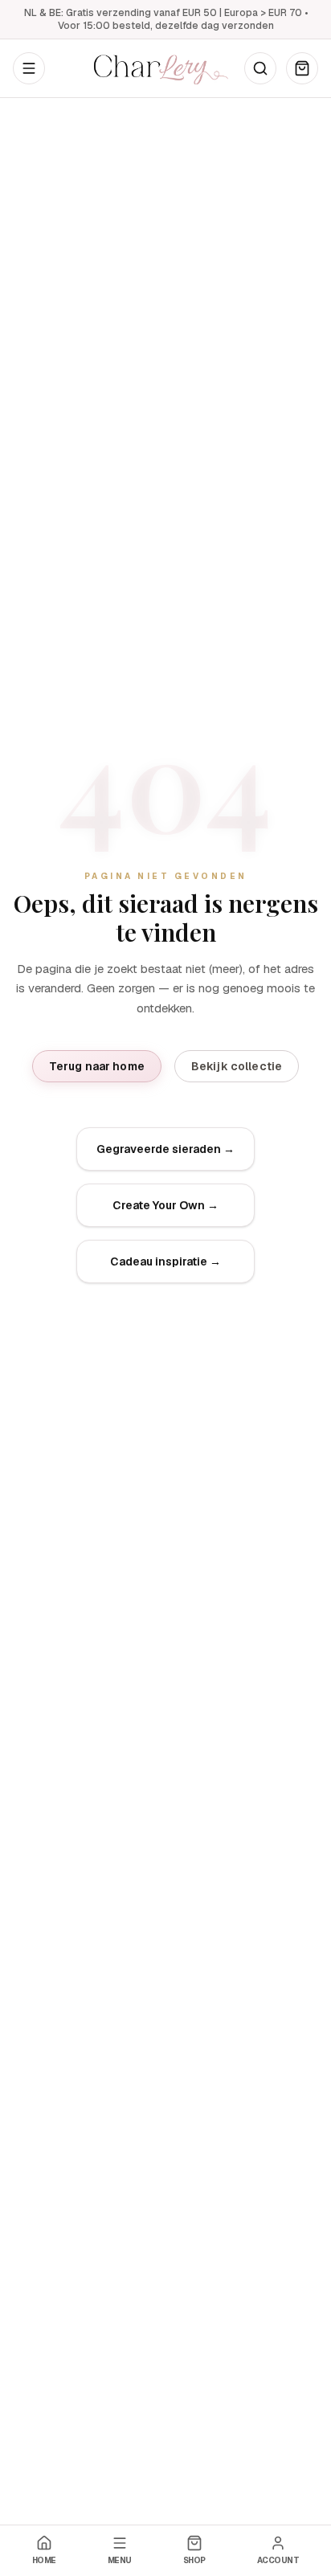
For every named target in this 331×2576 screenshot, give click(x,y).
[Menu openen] (29, 68)
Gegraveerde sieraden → (165, 1149)
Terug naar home (97, 1066)
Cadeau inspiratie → (165, 1261)
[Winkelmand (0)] (302, 68)
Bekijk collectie (237, 1066)
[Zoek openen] (260, 68)
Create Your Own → (165, 1205)
